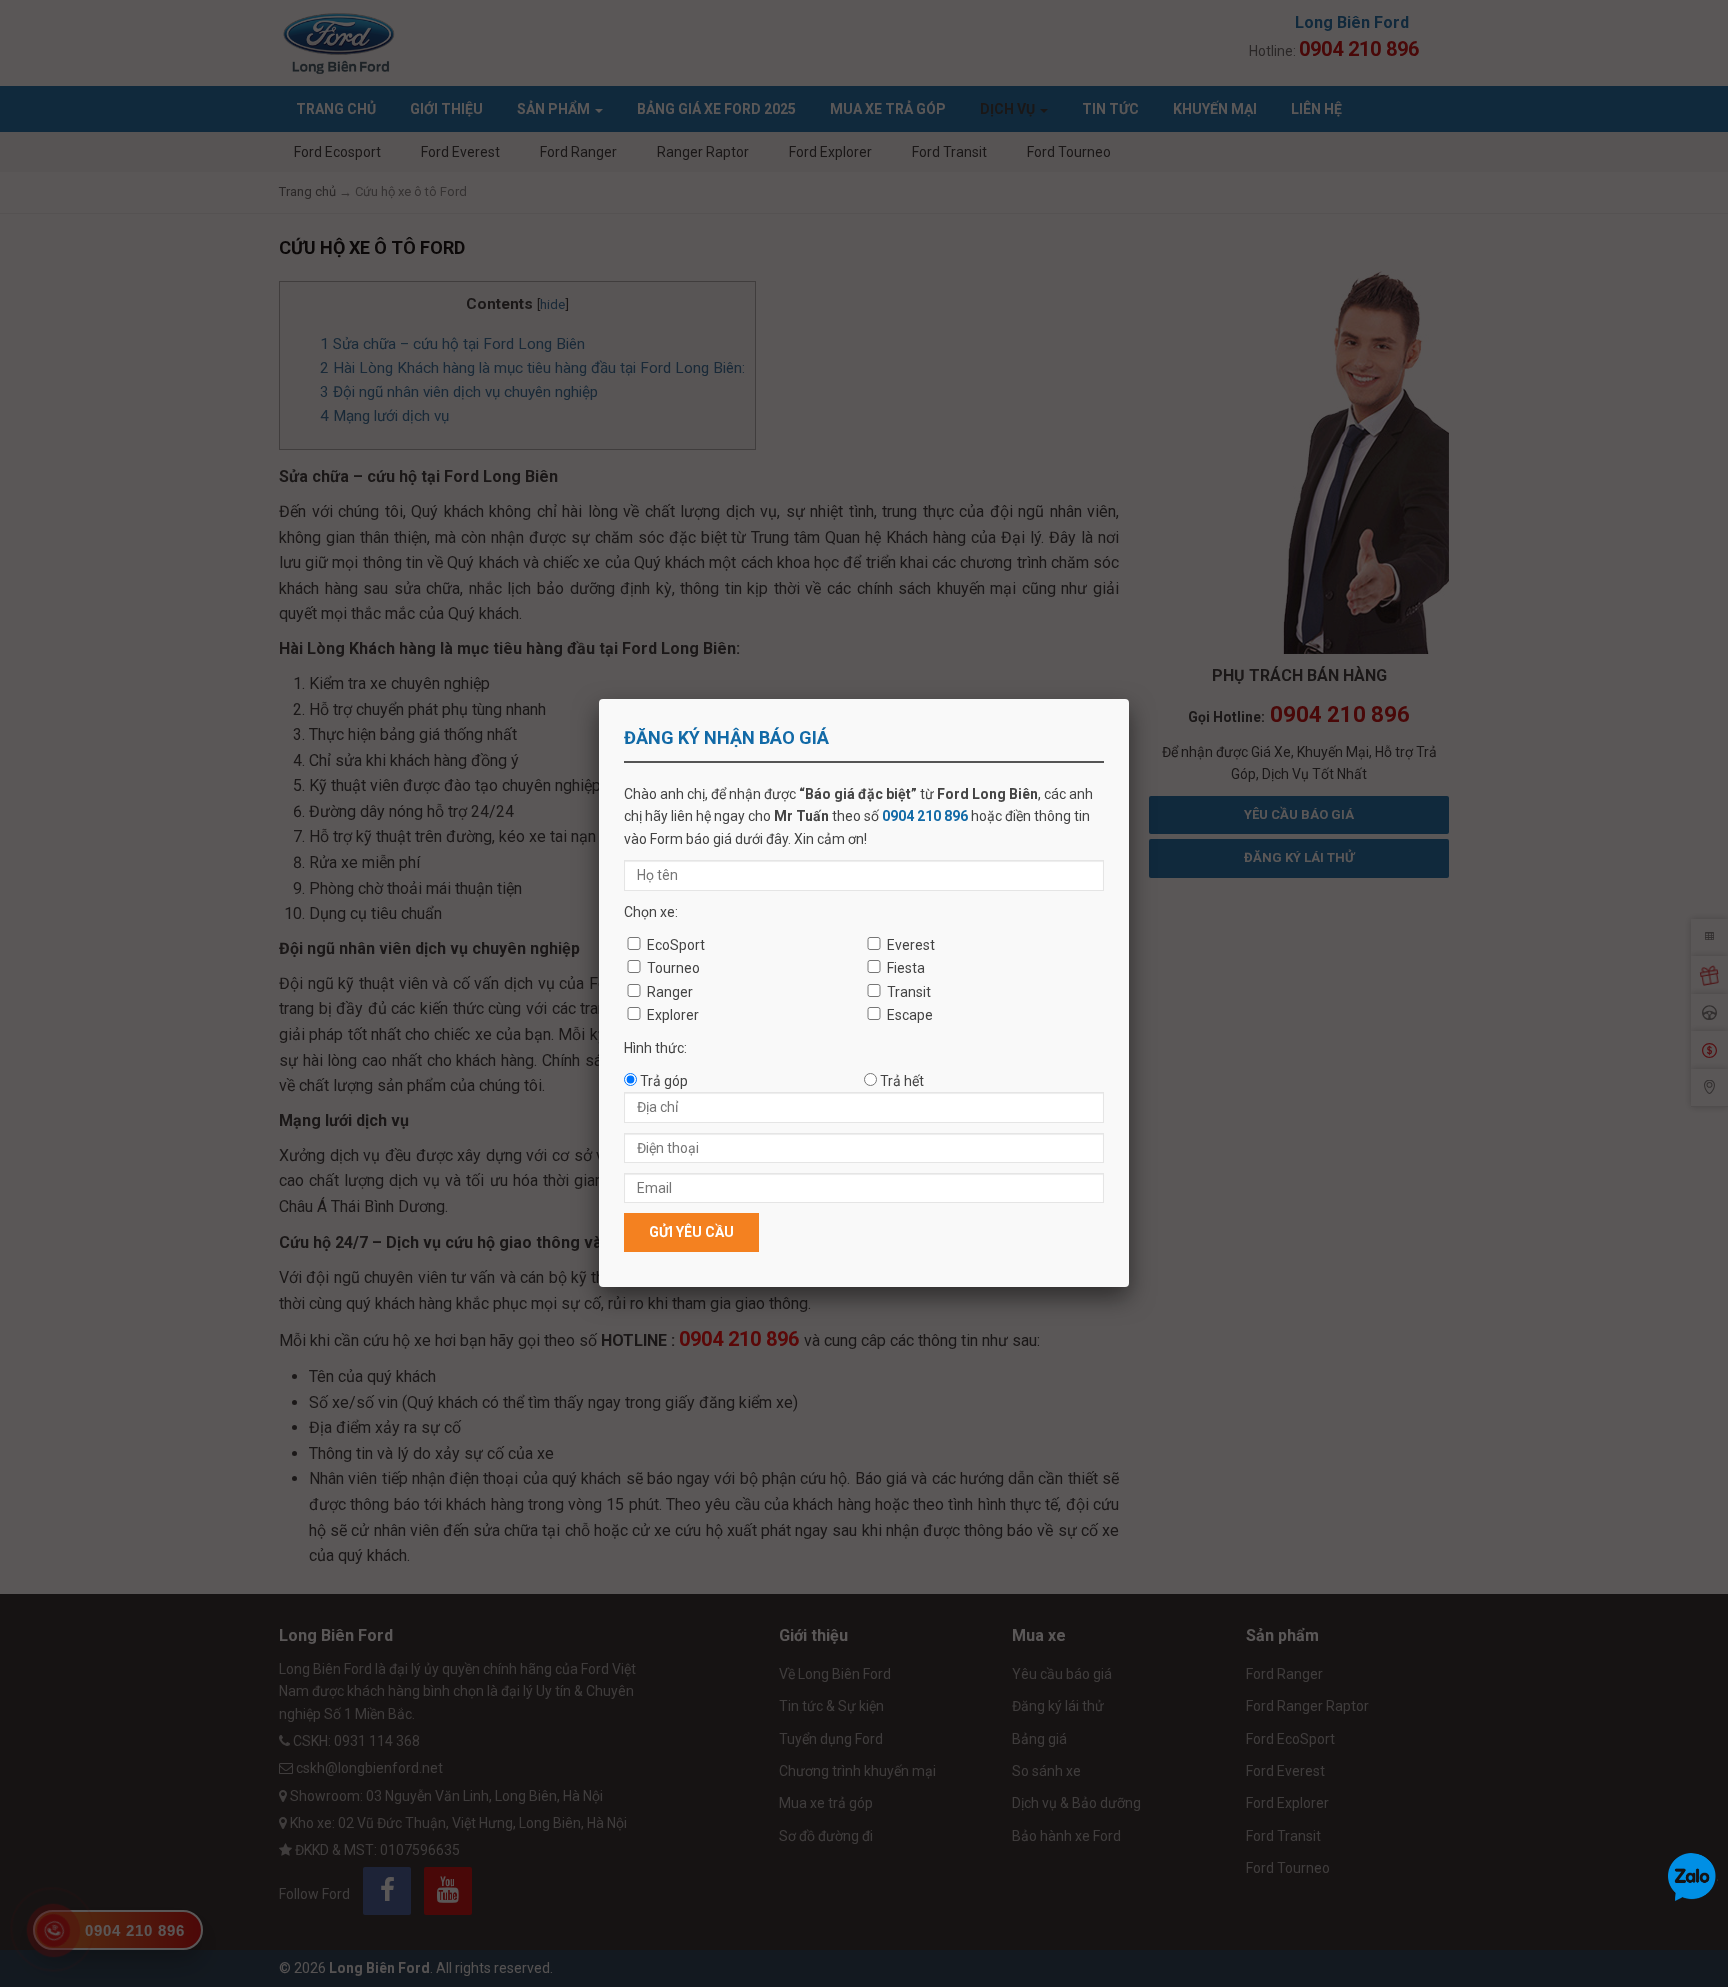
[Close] (1129, 699)
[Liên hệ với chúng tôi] (1692, 1876)
